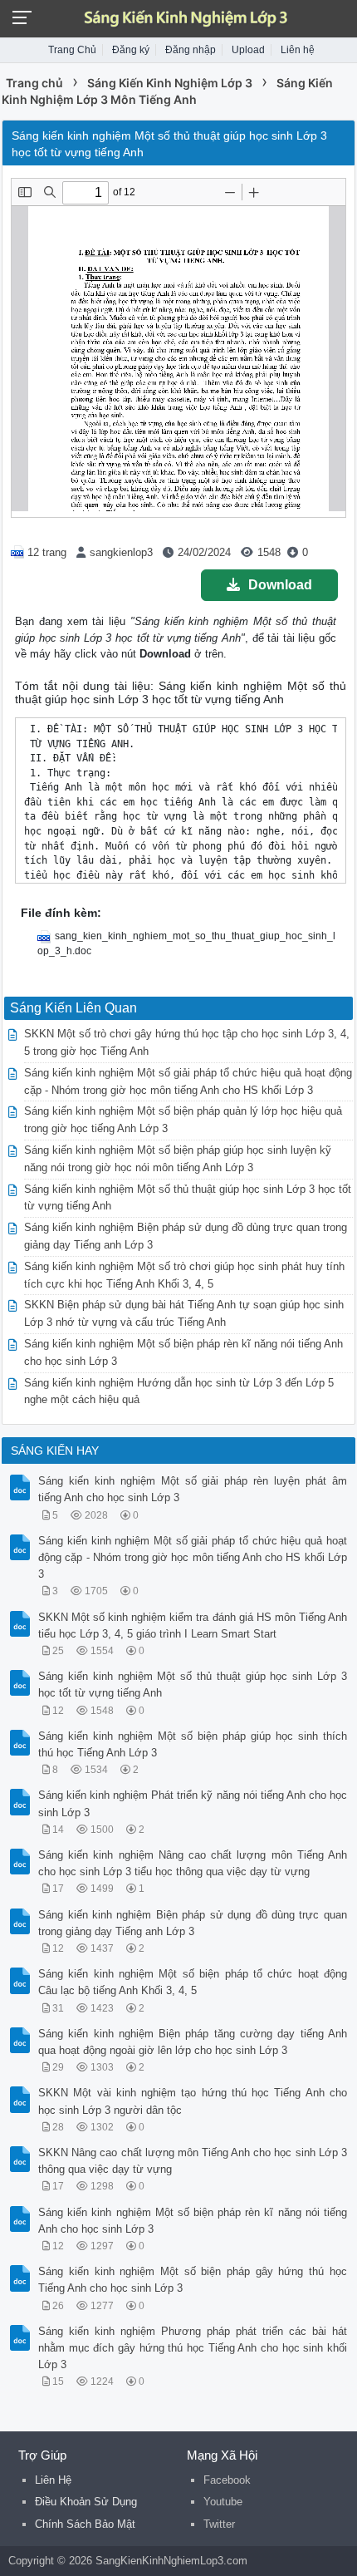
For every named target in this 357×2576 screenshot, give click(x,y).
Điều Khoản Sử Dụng (86, 2502)
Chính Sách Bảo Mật (85, 2524)
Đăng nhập (191, 50)
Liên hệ (298, 50)
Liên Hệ (53, 2480)
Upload (248, 50)
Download (280, 585)
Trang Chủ (72, 50)
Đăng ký (131, 50)
